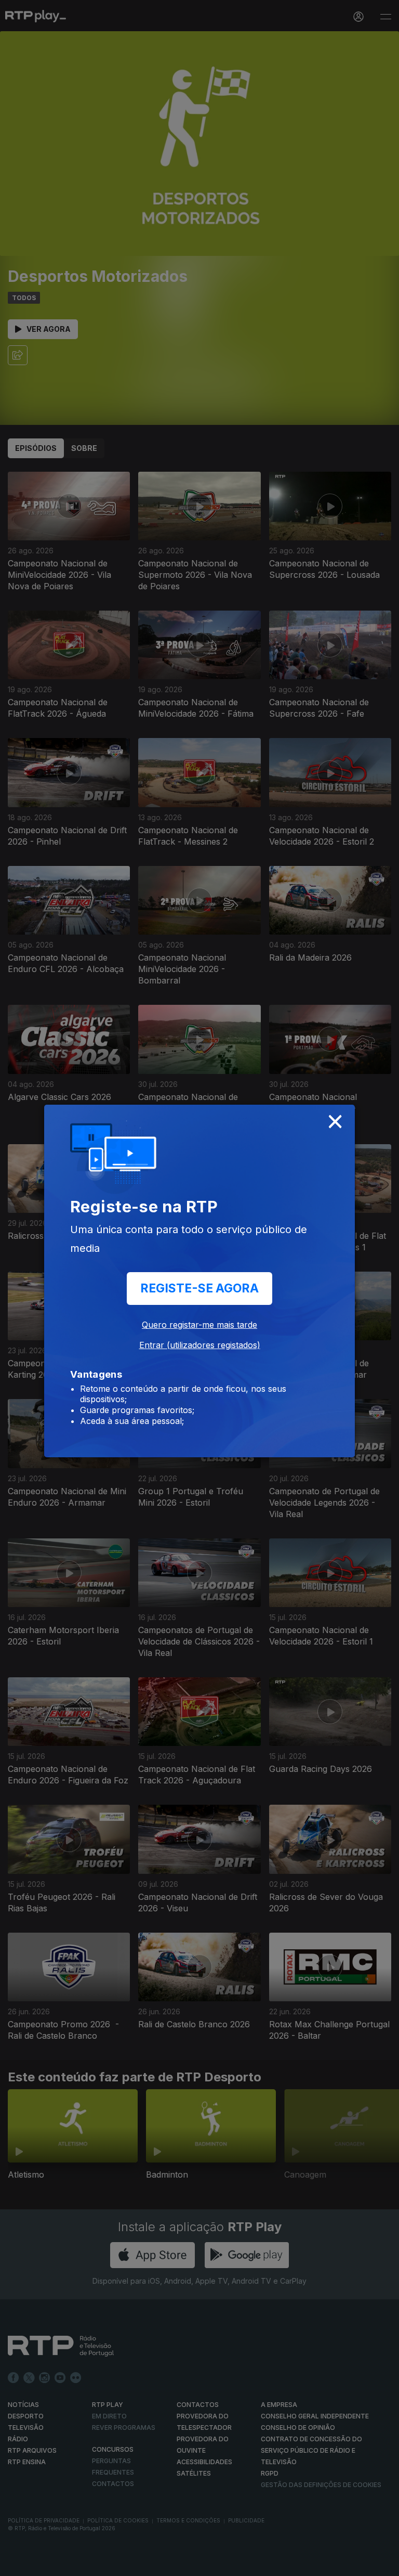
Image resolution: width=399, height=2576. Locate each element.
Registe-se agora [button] (199, 1288)
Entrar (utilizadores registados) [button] (200, 1345)
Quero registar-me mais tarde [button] (199, 1325)
